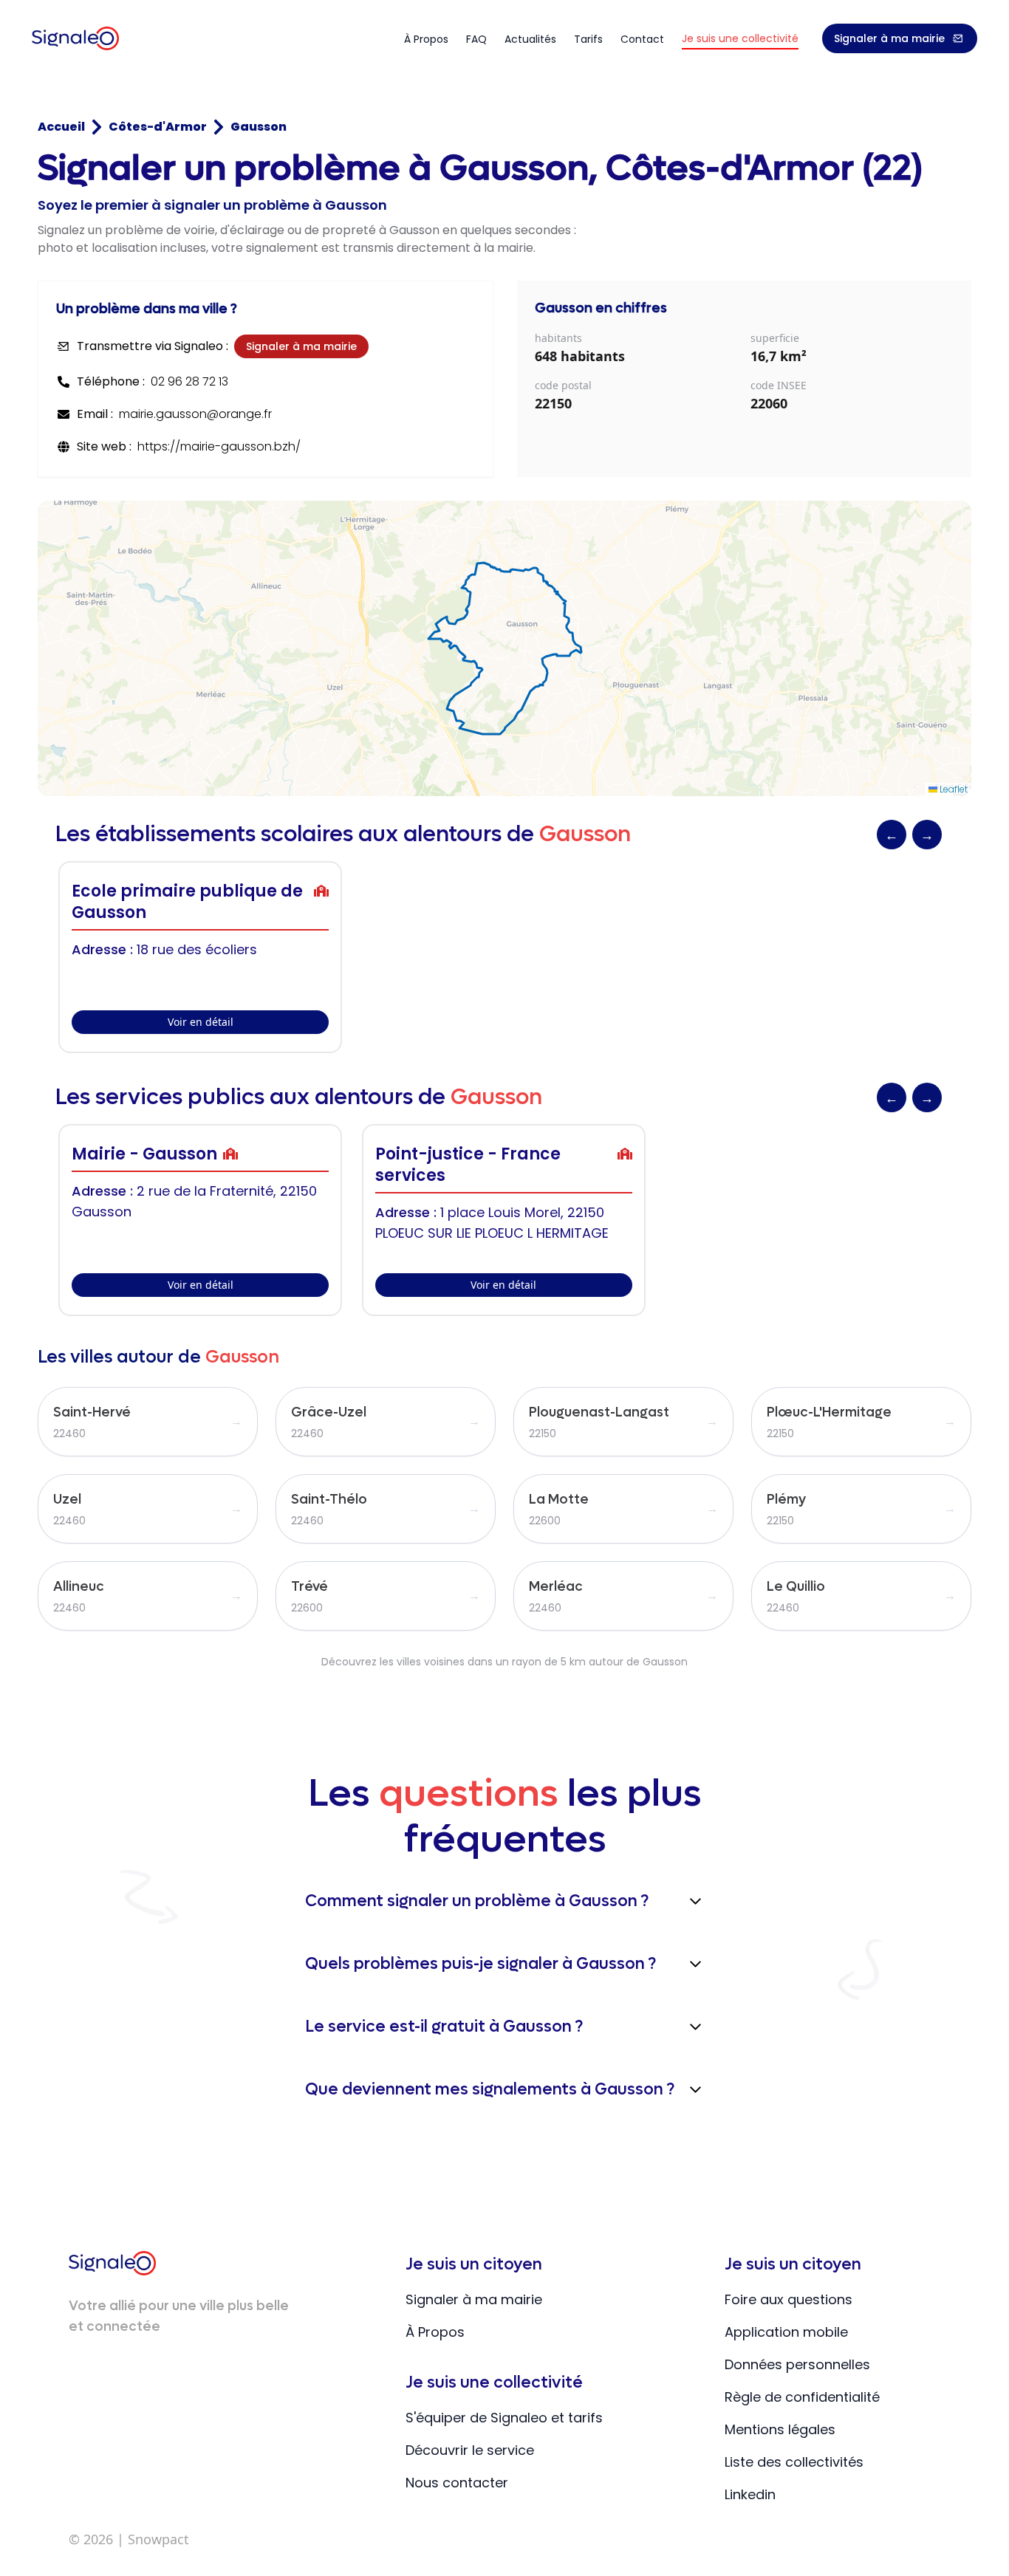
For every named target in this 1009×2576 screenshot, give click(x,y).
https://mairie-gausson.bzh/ (219, 446)
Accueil (61, 127)
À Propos (435, 2332)
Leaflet (952, 789)
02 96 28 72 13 (189, 381)
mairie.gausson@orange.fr (195, 414)
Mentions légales (780, 2429)
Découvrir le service (470, 2450)
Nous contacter (457, 2483)
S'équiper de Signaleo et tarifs (504, 2418)
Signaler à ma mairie (889, 38)
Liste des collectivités (794, 2462)
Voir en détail (201, 1022)
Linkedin (750, 2494)
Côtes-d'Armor (158, 127)
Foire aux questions (789, 2299)
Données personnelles (797, 2364)
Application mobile (786, 2332)
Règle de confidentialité (802, 2397)
